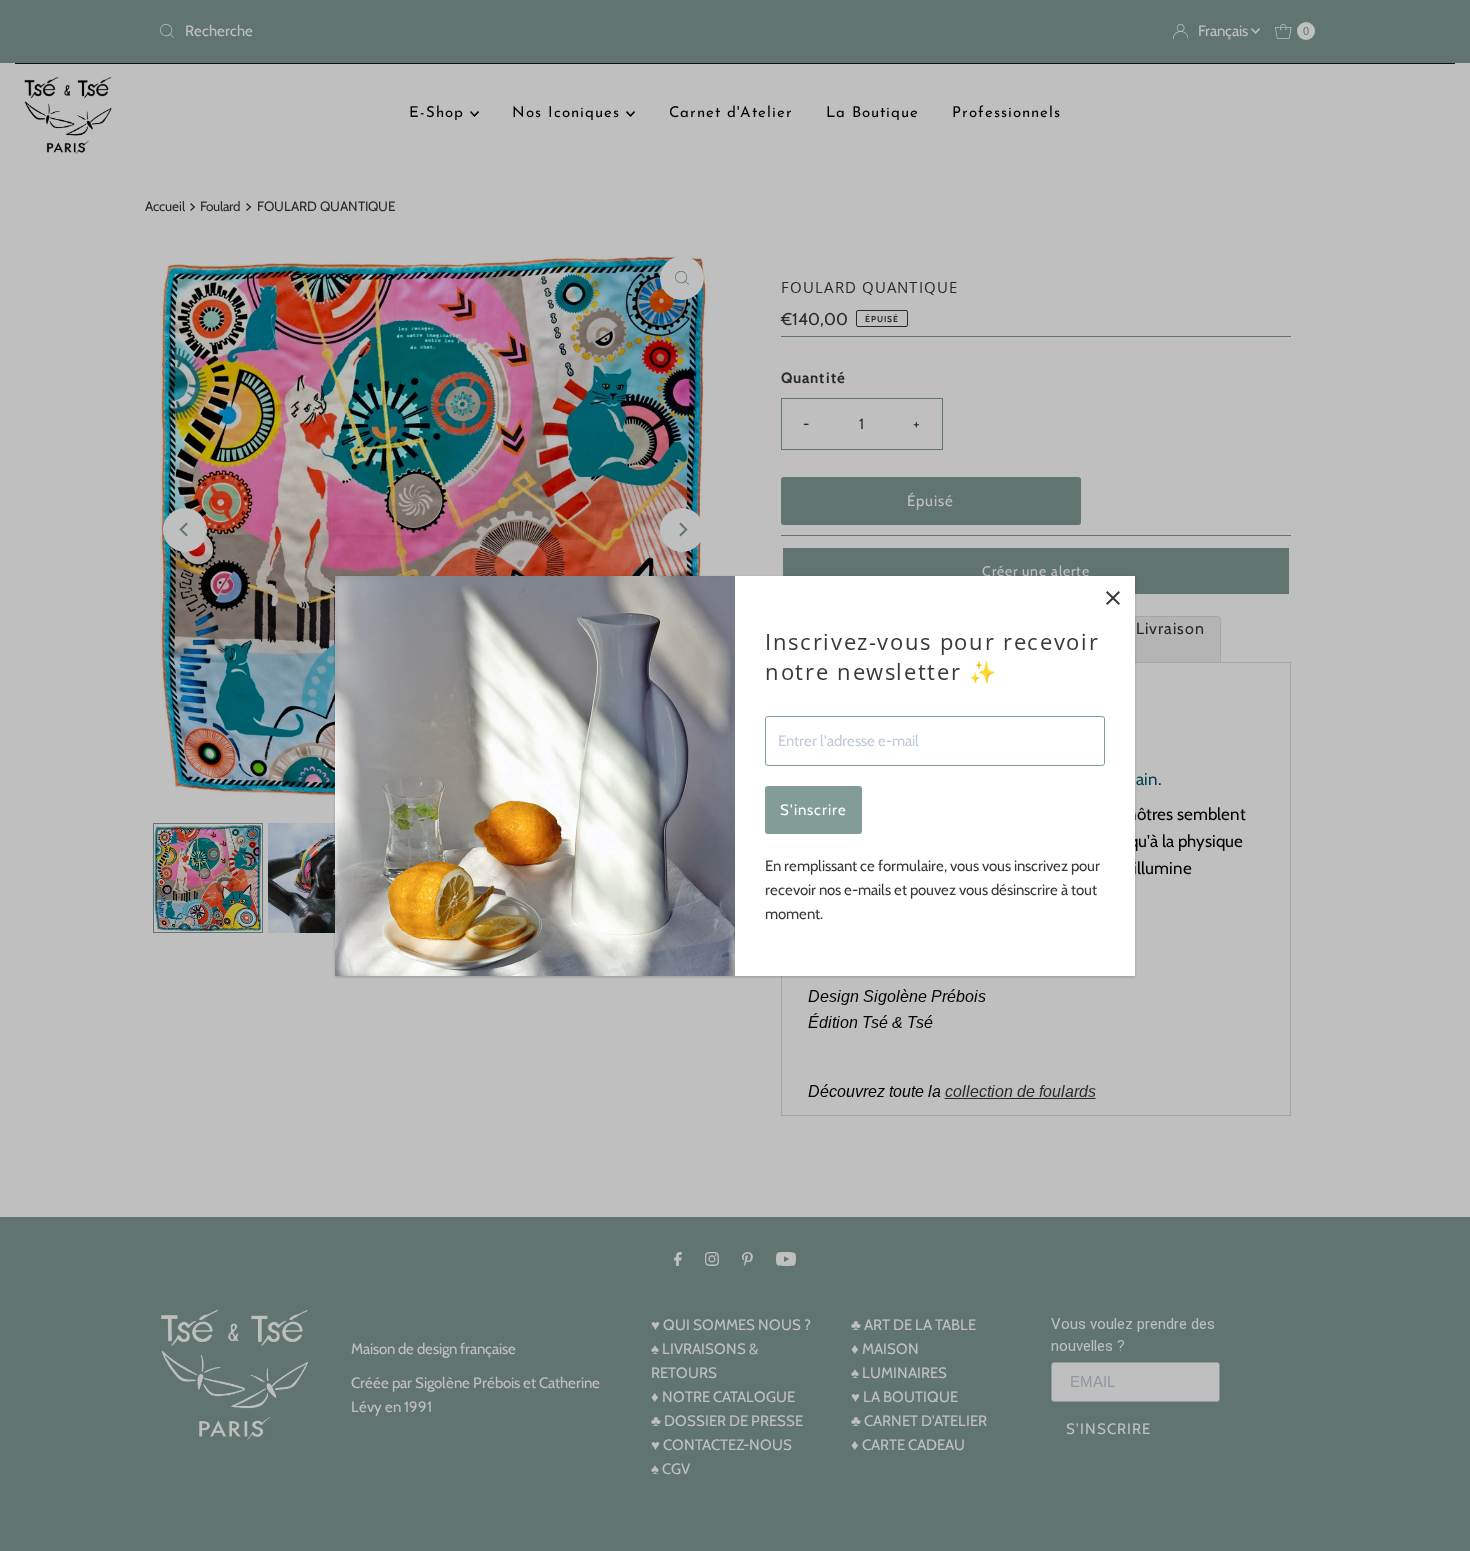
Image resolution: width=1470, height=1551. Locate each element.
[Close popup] (1112, 598)
